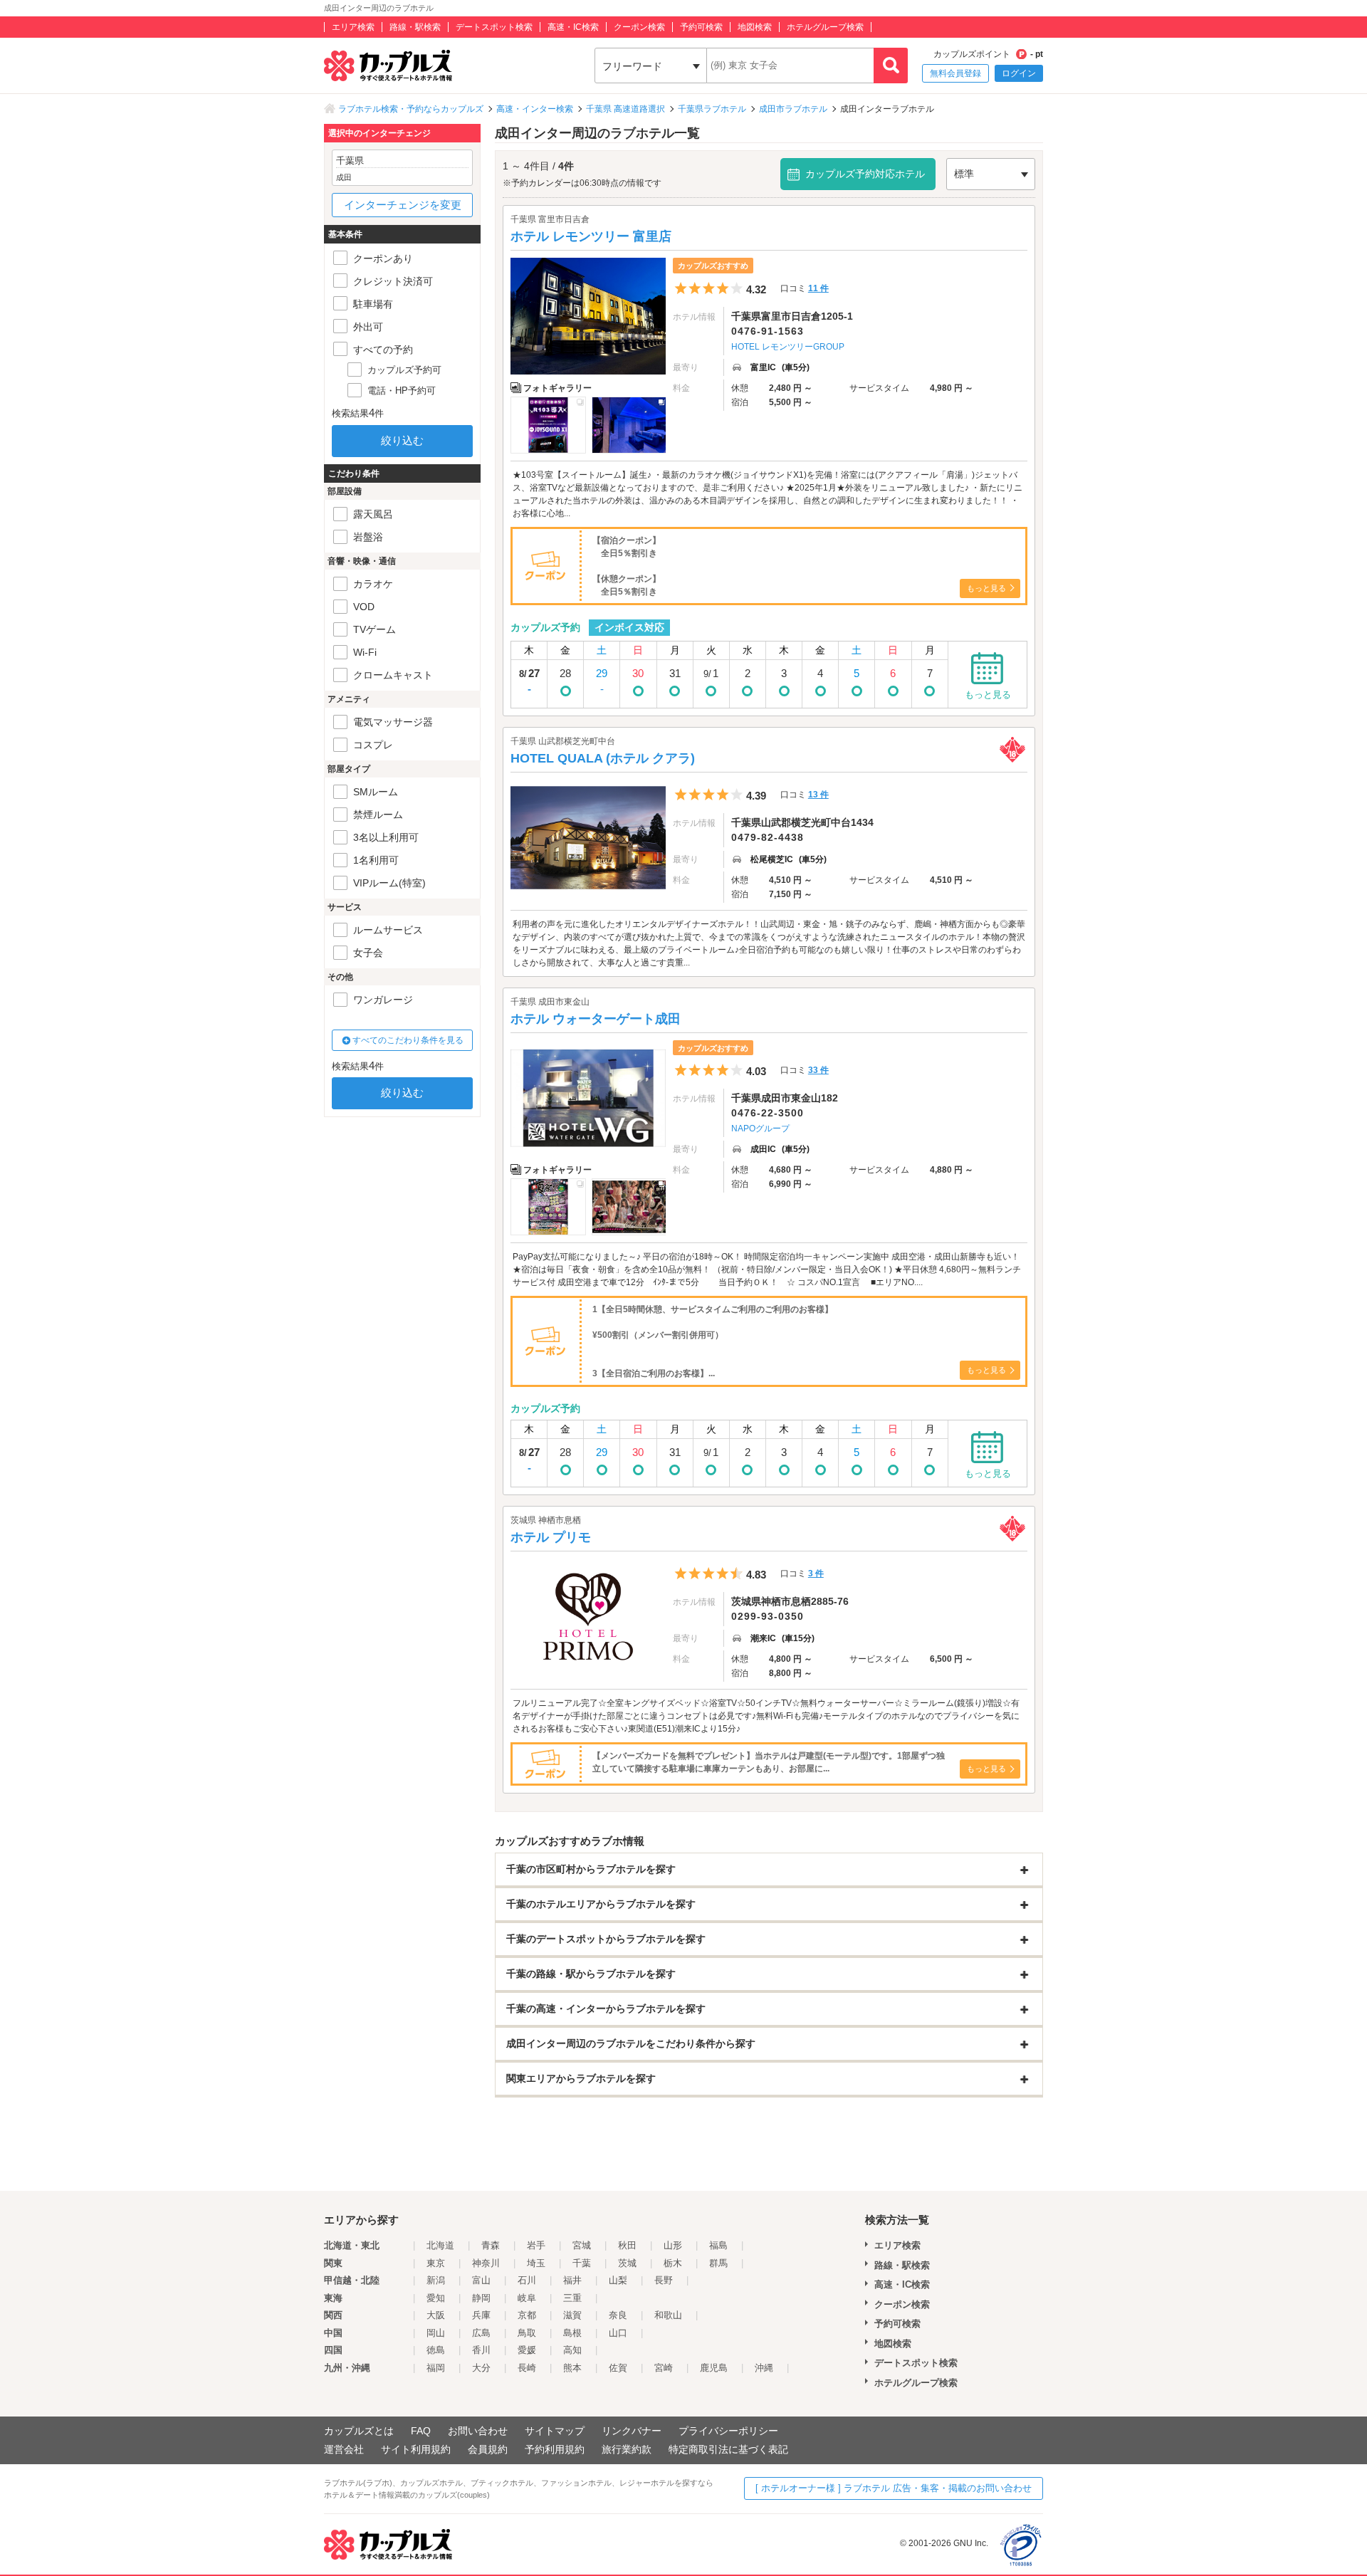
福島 (718, 2245)
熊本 (572, 2368)
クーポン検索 (639, 27)
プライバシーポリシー (728, 2431)
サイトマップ (555, 2431)
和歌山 (668, 2315)
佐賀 (618, 2368)
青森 (491, 2245)
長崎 (527, 2368)
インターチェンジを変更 (403, 205)
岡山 (436, 2333)
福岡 (436, 2368)
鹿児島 (714, 2368)
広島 (481, 2333)
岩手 (536, 2245)
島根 (572, 2333)
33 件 (818, 1070)
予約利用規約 (555, 2449)
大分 (481, 2368)
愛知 (436, 2298)
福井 (572, 2280)
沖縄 (764, 2368)
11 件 (818, 288)
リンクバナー (632, 2431)
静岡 (481, 2298)
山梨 (618, 2280)
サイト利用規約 (416, 2449)
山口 (618, 2333)
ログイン (1019, 73)
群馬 (718, 2263)
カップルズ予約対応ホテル (865, 174)
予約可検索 (701, 27)
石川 (527, 2280)
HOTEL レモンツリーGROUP (788, 347)
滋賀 (572, 2315)
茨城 (627, 2263)
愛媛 (527, 2350)
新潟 (436, 2280)
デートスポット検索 (494, 27)
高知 (572, 2350)
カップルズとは (359, 2431)
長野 (664, 2280)
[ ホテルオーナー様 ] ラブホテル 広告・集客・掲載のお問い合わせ (894, 2488)
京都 (527, 2315)
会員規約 (488, 2449)
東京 (436, 2263)
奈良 (618, 2315)
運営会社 (344, 2449)
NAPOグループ (760, 1129)
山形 (673, 2245)
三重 (572, 2298)
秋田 (627, 2245)
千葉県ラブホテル (712, 109)
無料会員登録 (955, 73)
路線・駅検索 (415, 27)
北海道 (440, 2245)
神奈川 (486, 2263)
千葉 (582, 2263)
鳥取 (527, 2333)
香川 (481, 2350)
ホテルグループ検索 (825, 27)
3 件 (816, 1574)
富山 (481, 2280)
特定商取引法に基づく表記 (728, 2449)
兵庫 (481, 2315)
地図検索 (755, 27)
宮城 (582, 2245)
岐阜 (527, 2298)
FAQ (421, 2431)
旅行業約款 (627, 2449)
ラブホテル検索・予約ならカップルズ (411, 109)
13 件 (818, 795)
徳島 (436, 2350)
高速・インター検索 (535, 109)
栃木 (673, 2263)
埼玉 (536, 2263)
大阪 (436, 2315)
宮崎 (664, 2368)
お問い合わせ (478, 2431)
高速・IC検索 (573, 27)
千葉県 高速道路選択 (625, 109)
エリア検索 (353, 27)
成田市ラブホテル (793, 109)
